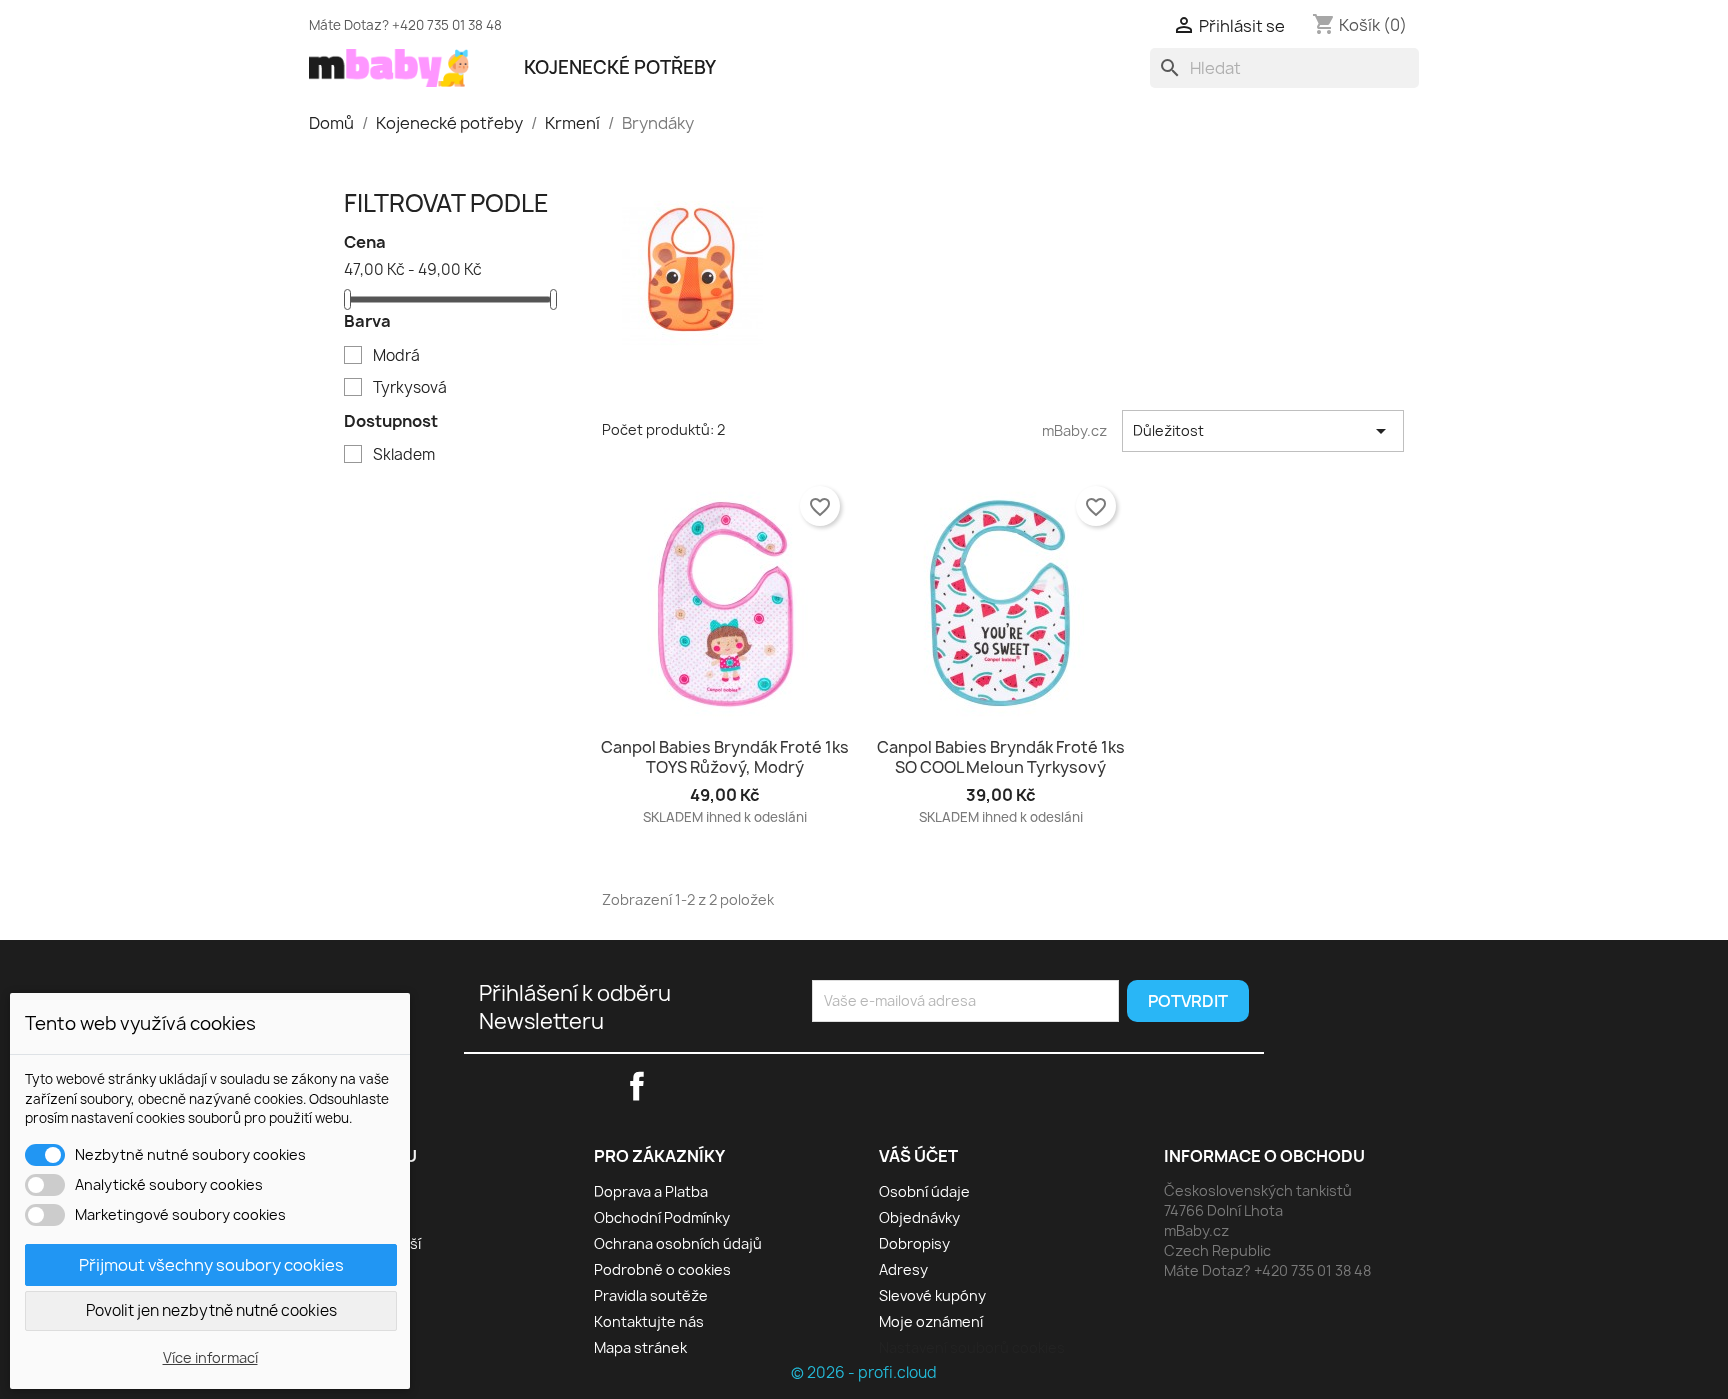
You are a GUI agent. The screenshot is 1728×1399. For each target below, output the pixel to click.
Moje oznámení (931, 1321)
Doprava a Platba (651, 1191)
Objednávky (919, 1217)
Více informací (210, 1357)
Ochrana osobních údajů (678, 1243)
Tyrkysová (410, 388)
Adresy (903, 1269)
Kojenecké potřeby (620, 67)
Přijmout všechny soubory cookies (211, 1265)
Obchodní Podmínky (662, 1217)
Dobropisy (914, 1243)
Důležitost (1263, 431)
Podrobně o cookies (662, 1269)
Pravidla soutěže (651, 1295)
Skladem (404, 455)
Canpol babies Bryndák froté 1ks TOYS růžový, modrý (725, 757)
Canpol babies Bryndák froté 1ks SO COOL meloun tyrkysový (1001, 757)
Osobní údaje (924, 1191)
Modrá (396, 356)
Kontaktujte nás (649, 1321)
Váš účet (918, 1156)
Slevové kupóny (932, 1295)
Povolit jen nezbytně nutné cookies (211, 1310)
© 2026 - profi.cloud (864, 1372)
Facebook (1095, 22)
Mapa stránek (640, 1347)
